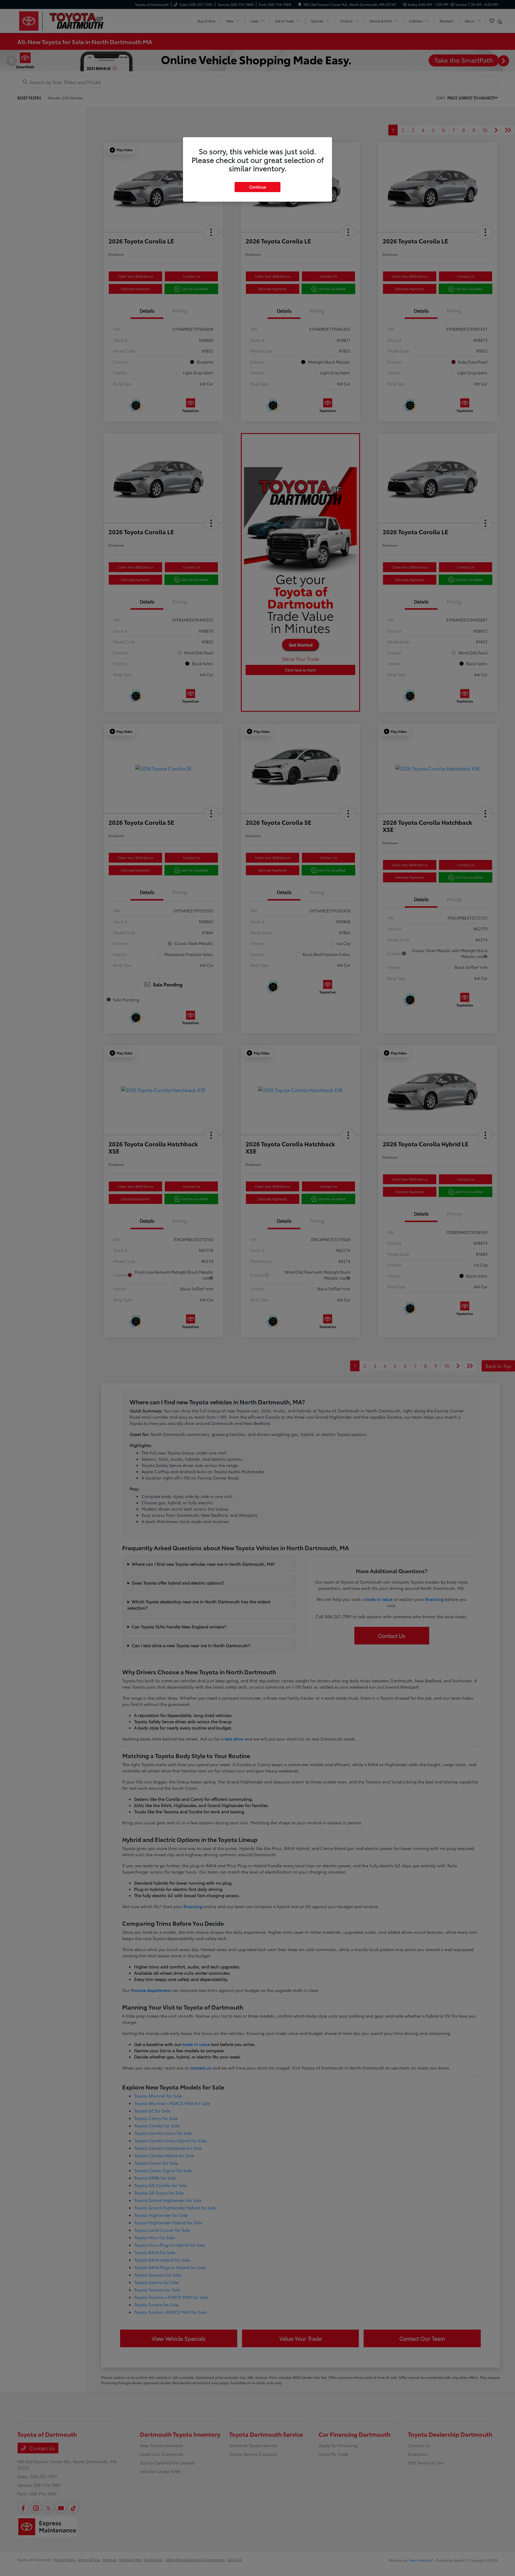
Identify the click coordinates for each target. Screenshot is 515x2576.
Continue (257, 187)
